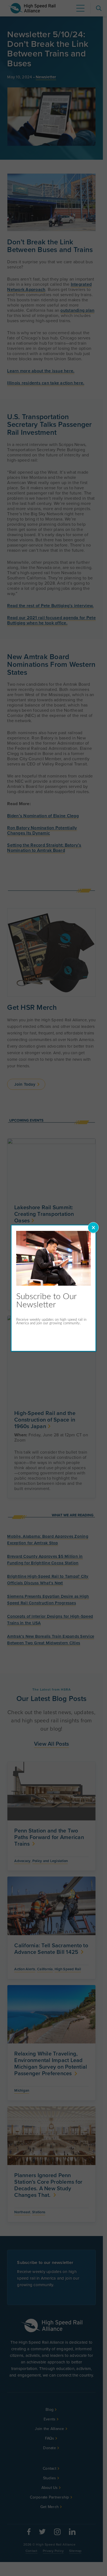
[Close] (93, 1228)
